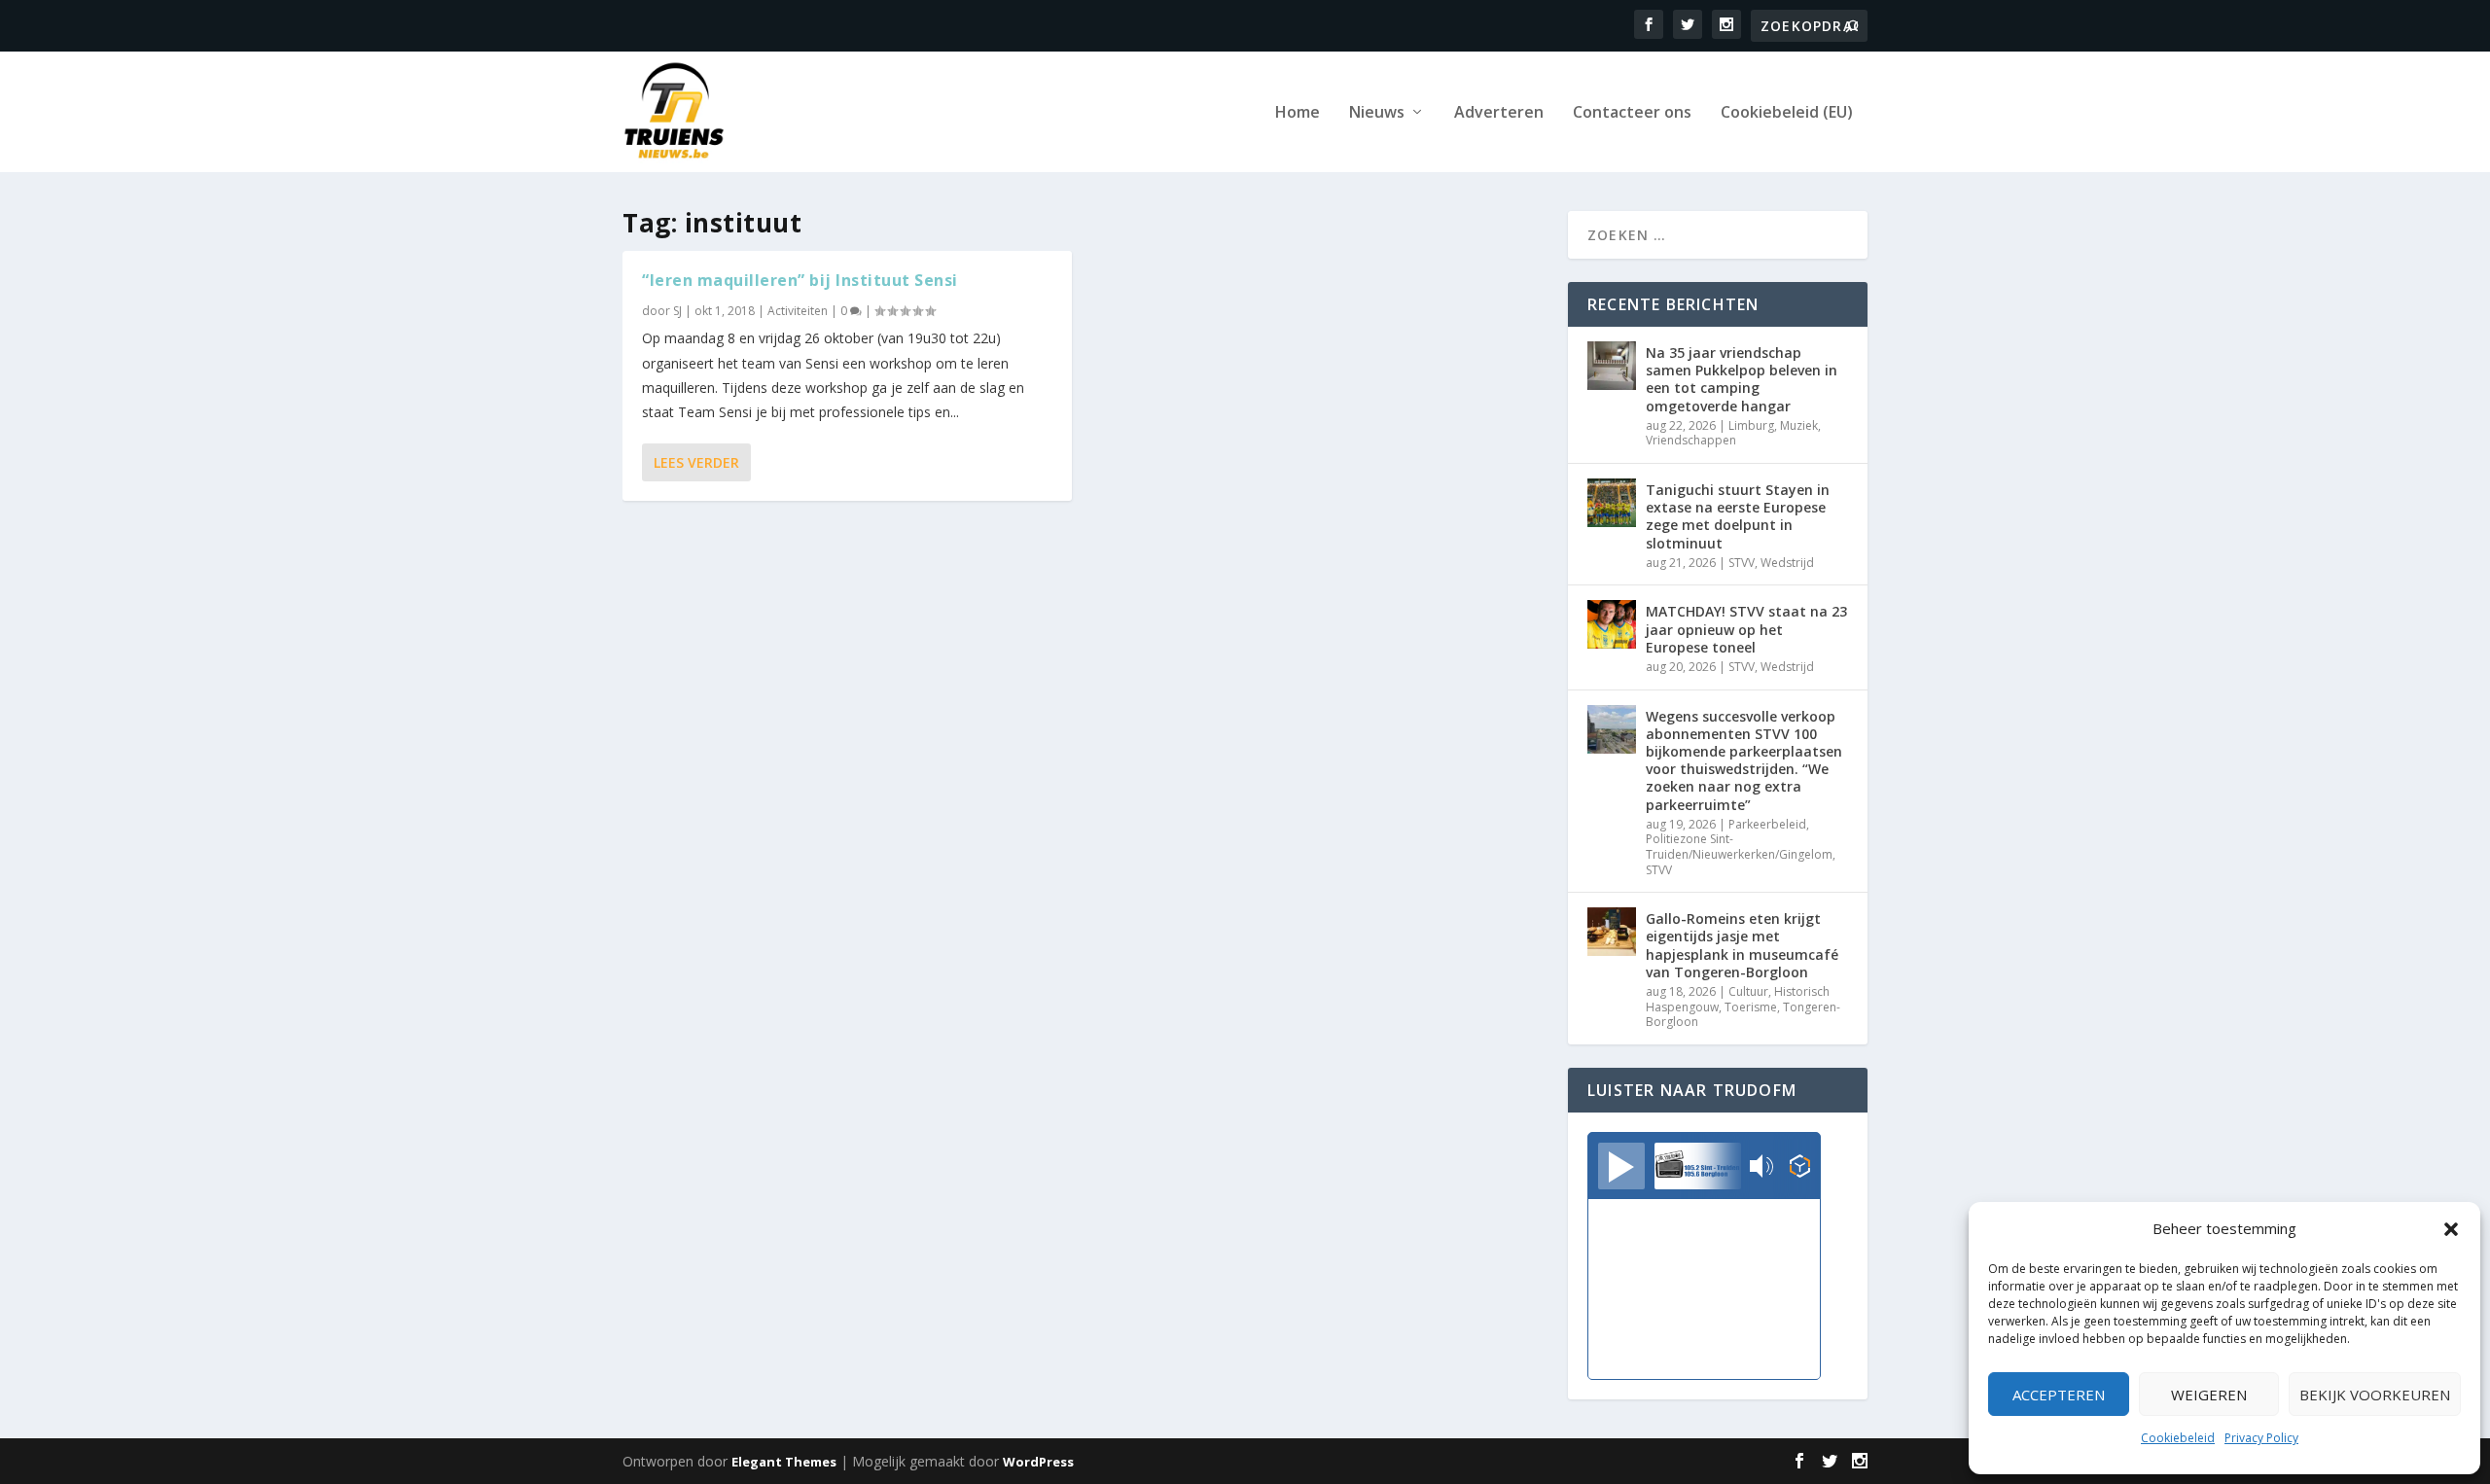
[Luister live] (1621, 1166)
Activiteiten (798, 311)
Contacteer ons (1632, 113)
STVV (1742, 563)
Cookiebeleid (2178, 1438)
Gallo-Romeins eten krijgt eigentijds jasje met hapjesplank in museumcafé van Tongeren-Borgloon (1742, 945)
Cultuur (1748, 991)
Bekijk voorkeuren (2375, 1395)
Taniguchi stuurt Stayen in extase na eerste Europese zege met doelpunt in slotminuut (1738, 516)
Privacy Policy (2261, 1438)
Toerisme (1751, 1007)
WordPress (1038, 1462)
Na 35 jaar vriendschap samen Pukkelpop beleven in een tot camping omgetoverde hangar (1742, 379)
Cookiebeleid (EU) (1787, 113)
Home (1298, 113)
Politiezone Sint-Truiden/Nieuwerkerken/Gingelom (1739, 847)
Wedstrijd (1787, 563)
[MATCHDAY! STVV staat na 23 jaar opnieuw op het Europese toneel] (1612, 624)
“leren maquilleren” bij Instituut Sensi (800, 280)
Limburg (1751, 425)
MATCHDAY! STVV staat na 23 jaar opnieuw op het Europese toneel (1746, 629)
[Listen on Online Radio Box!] (1800, 1168)
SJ (677, 311)
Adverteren (1499, 113)
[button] (2451, 1229)
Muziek (1799, 425)
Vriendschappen (1691, 440)
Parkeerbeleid (1767, 824)
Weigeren (2209, 1395)
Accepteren (2059, 1395)
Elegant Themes (784, 1462)
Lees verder (696, 462)
